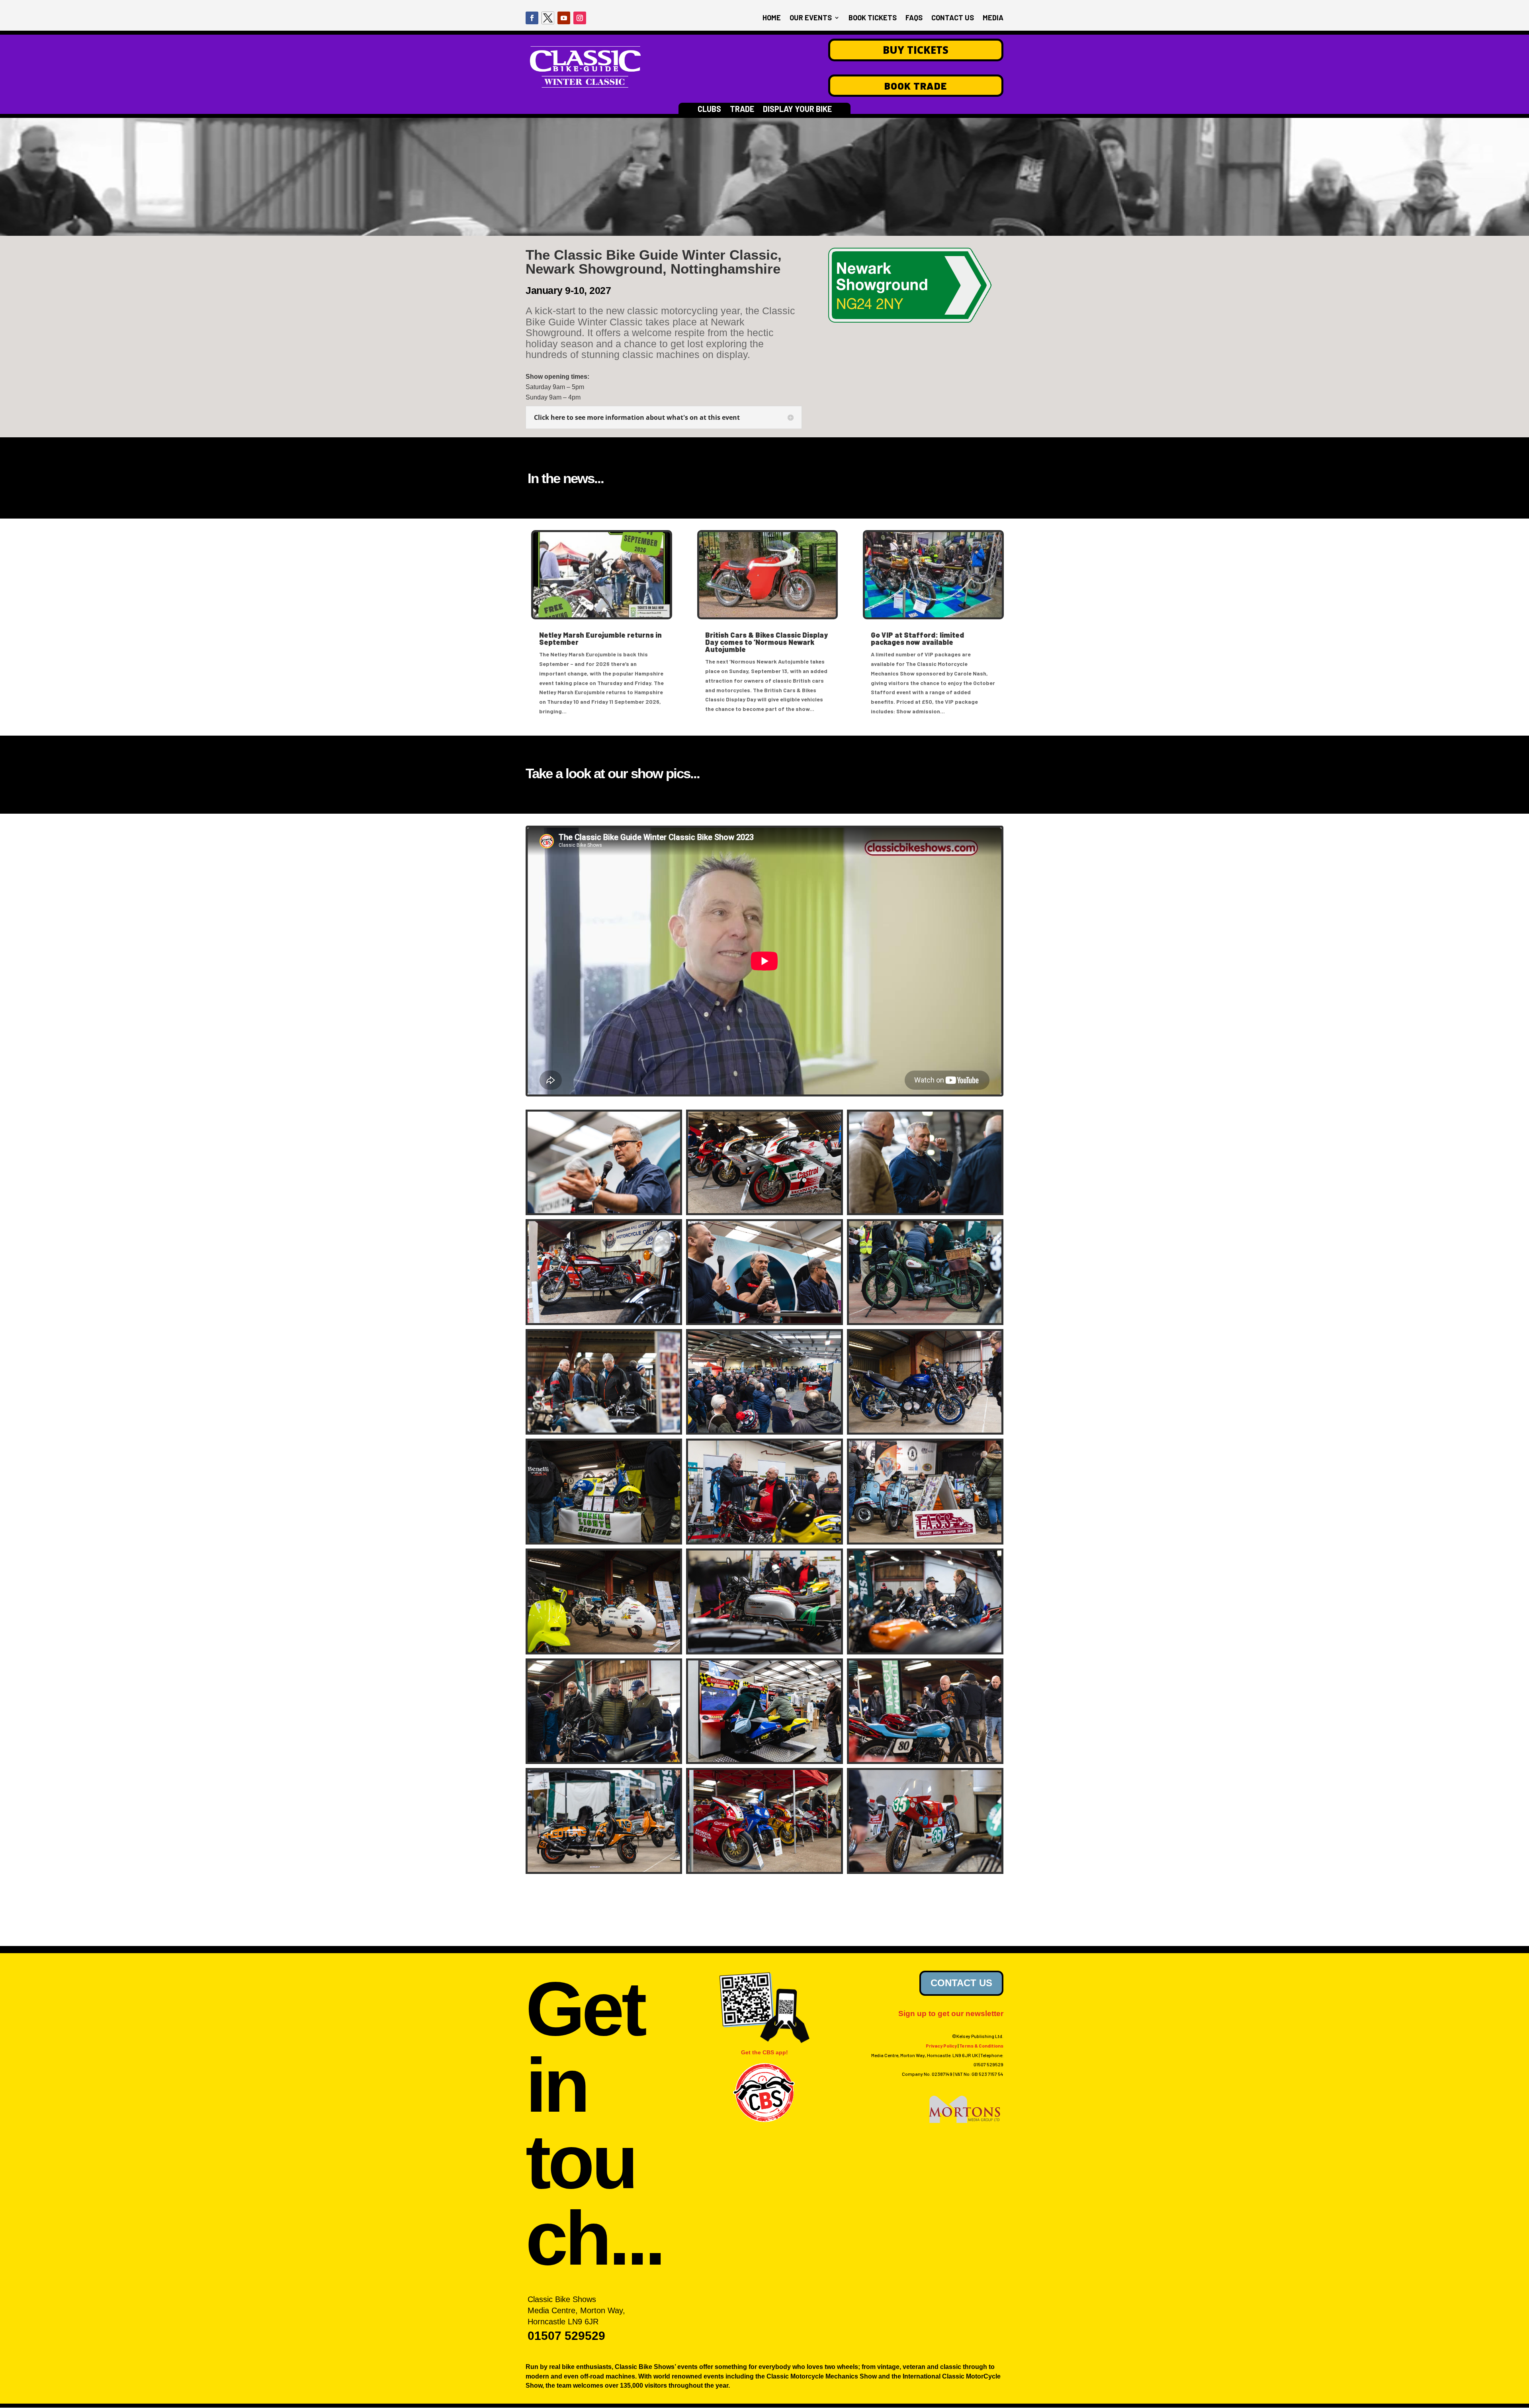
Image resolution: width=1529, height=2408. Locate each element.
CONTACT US (961, 1983)
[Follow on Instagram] (580, 18)
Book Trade (916, 86)
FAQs (914, 18)
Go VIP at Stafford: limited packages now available (917, 638)
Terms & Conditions (981, 2046)
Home (772, 18)
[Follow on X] (548, 18)
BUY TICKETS (916, 50)
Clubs (709, 110)
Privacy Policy (941, 2046)
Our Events (811, 18)
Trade (742, 110)
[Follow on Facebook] (532, 18)
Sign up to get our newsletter (951, 2014)
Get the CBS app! (764, 2052)
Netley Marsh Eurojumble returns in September (600, 638)
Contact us (953, 18)
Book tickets (873, 18)
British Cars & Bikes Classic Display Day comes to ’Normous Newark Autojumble (766, 642)
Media (993, 18)
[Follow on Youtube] (564, 18)
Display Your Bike (797, 110)
